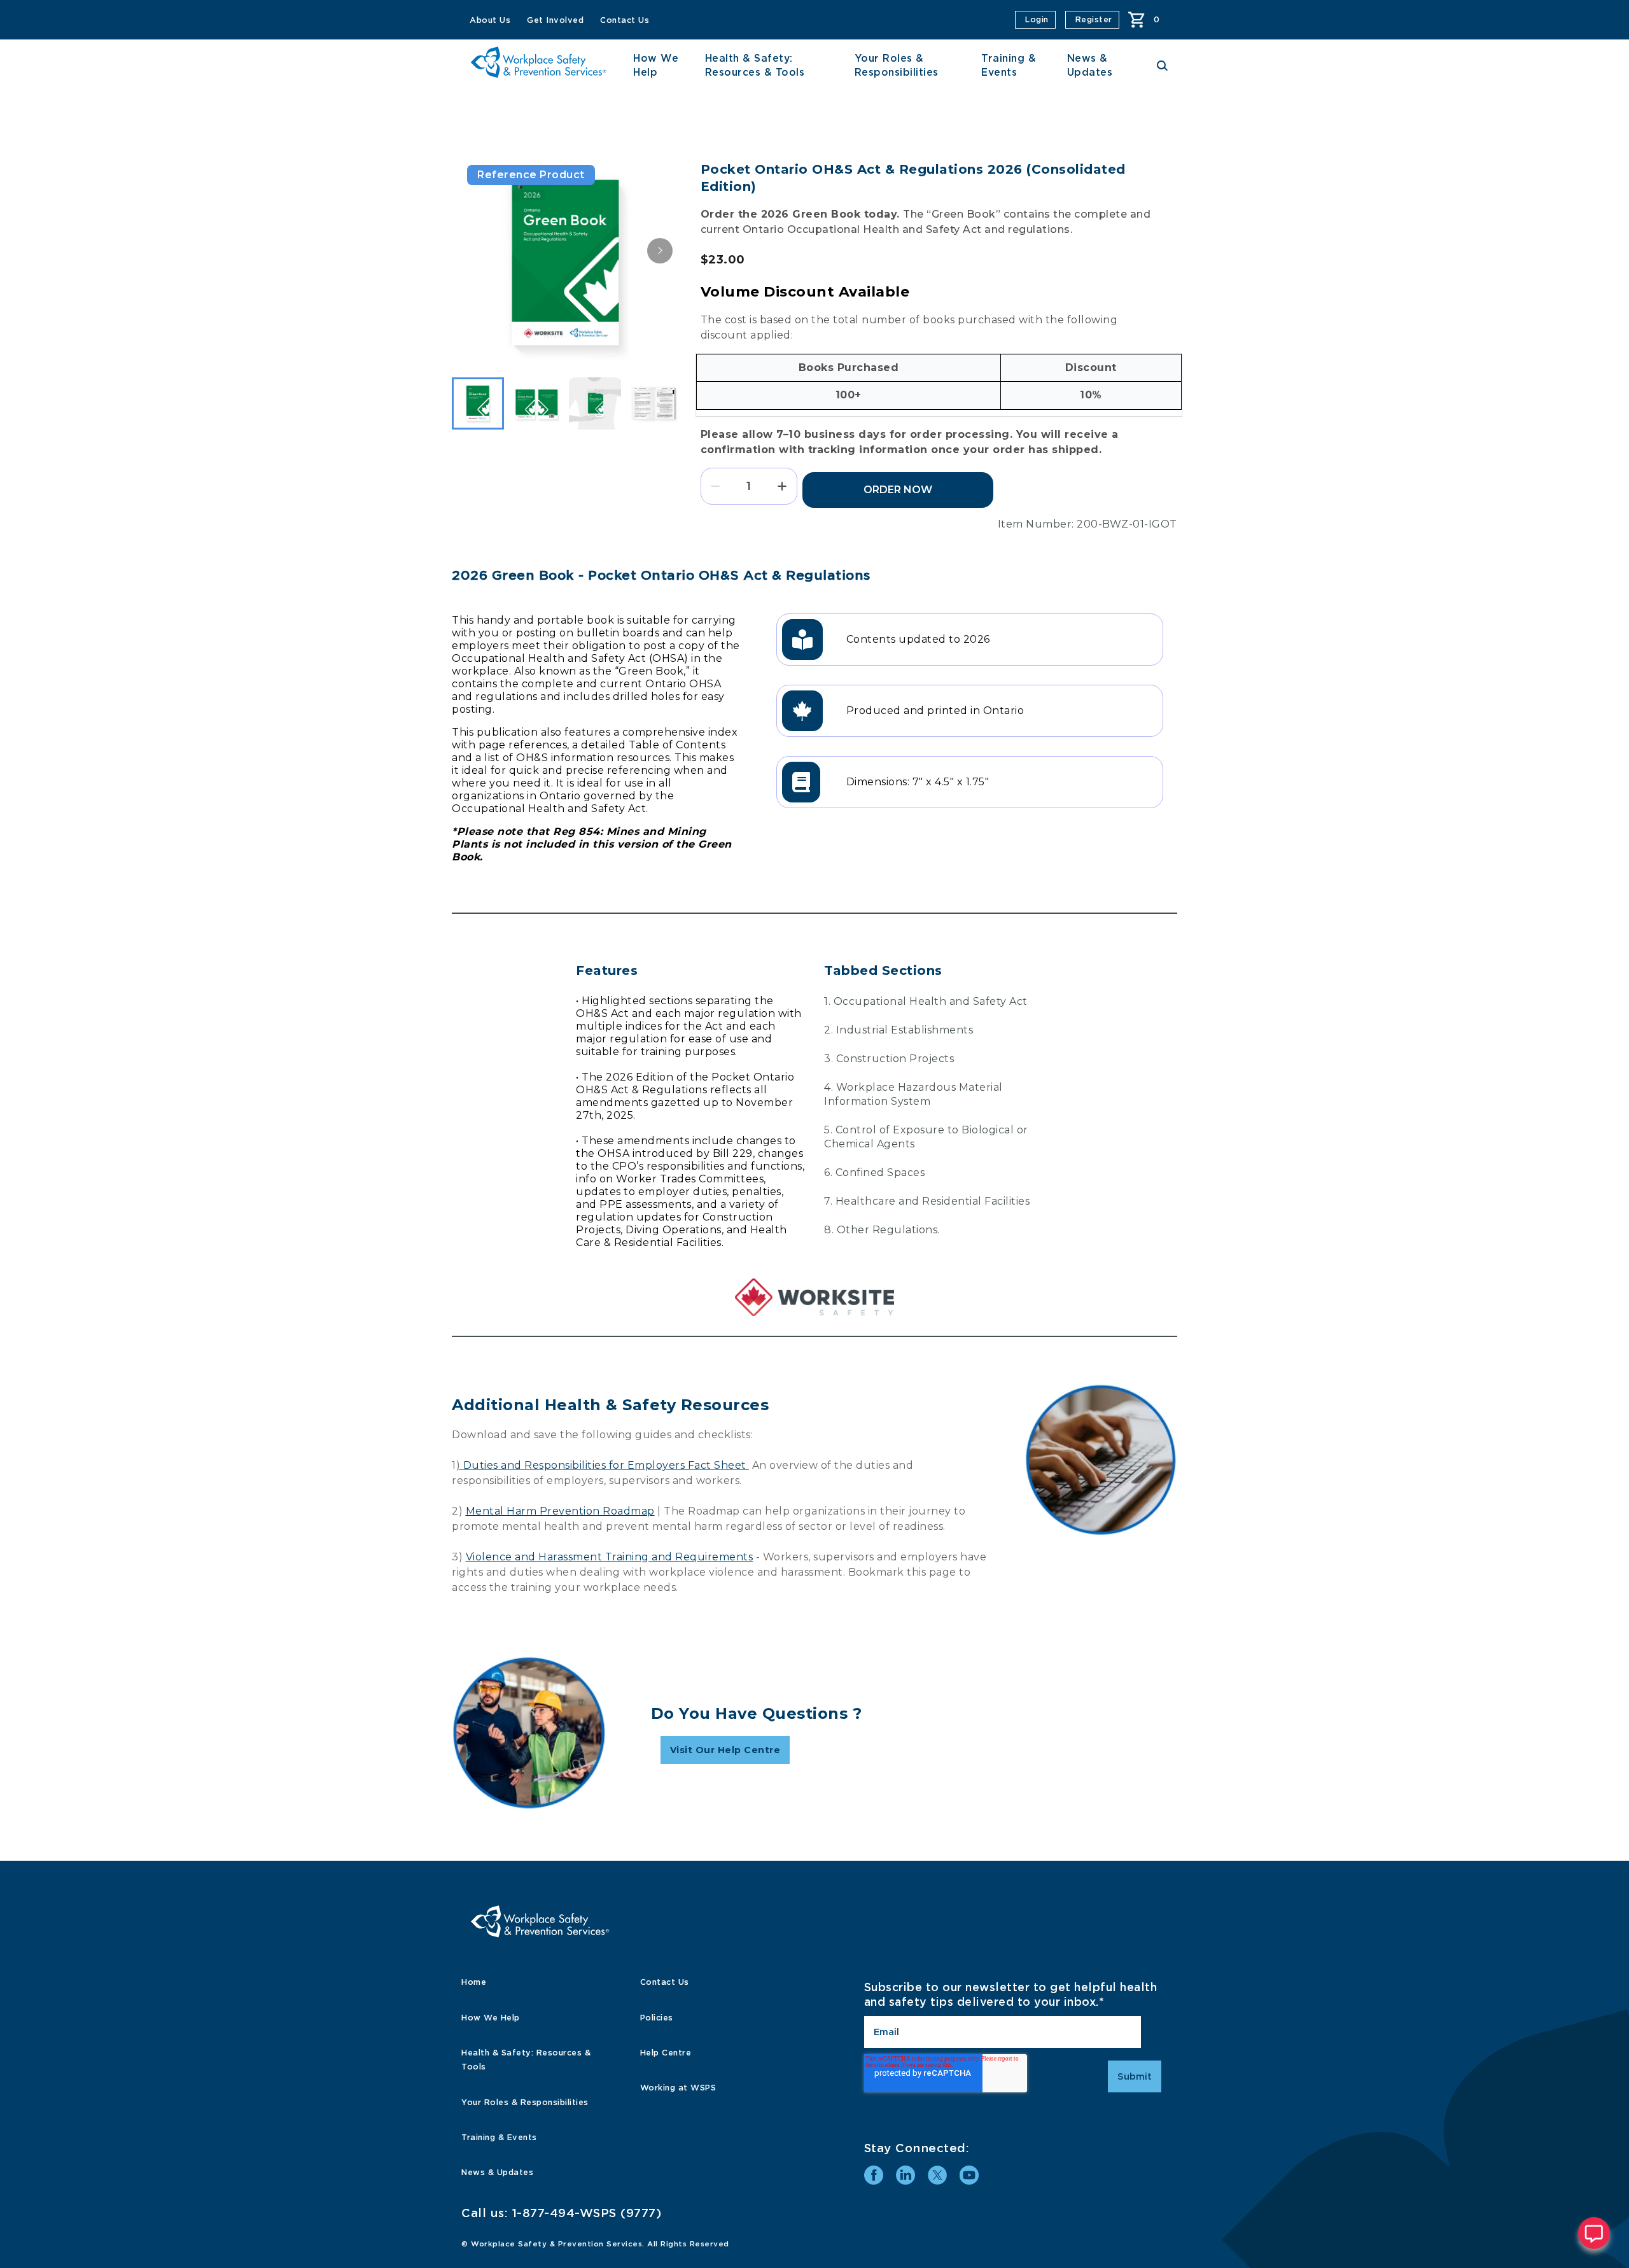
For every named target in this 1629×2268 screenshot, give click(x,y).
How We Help (491, 2018)
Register (1094, 19)
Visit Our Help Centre (725, 1750)
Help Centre (666, 2053)
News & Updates (497, 2172)
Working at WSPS (678, 2088)
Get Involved (555, 20)
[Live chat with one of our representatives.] (1594, 2233)
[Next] (660, 251)
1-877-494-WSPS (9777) (587, 2213)
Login (1037, 19)
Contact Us (625, 20)
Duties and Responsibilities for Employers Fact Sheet (605, 1465)
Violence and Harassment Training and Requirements (610, 1557)
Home (474, 1982)
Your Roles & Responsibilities (525, 2102)
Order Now (898, 490)
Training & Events (499, 2137)
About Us (490, 20)
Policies (657, 2018)
